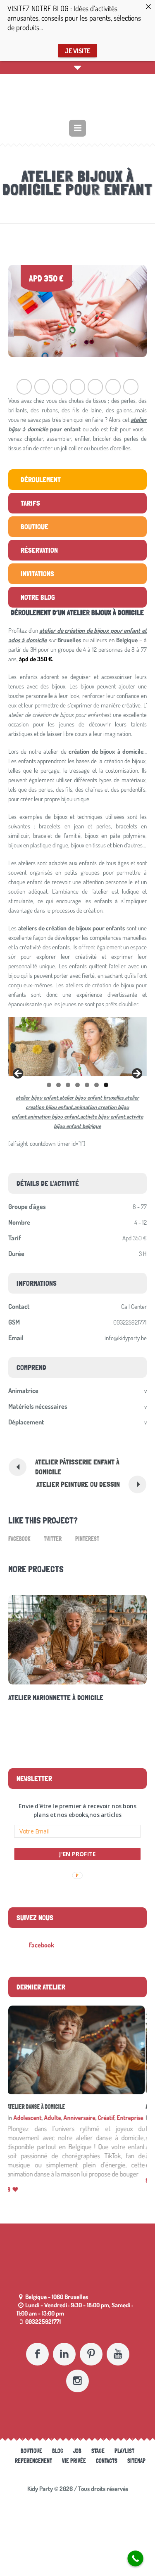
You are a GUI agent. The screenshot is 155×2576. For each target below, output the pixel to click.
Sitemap (136, 2452)
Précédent (19, 1074)
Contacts (107, 2452)
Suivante (136, 1074)
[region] (77, 1047)
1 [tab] (49, 1085)
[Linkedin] (64, 2345)
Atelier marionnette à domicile (45, 2107)
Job (77, 2442)
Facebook (19, 1539)
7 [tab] (106, 1085)
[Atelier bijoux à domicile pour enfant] (77, 311)
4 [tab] (77, 1085)
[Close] (148, 7)
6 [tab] (97, 1085)
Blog (58, 2442)
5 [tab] (87, 1085)
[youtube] (118, 2345)
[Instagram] (77, 2372)
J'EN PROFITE (78, 1854)
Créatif (107, 2118)
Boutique (31, 2442)
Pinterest (87, 1539)
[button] (77, 1811)
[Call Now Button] (135, 2558)
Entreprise (131, 2118)
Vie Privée (74, 2452)
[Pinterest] (91, 2345)
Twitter (53, 1539)
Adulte (54, 2118)
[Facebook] (37, 2345)
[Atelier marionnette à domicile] (77, 2050)
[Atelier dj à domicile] (80, 1639)
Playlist (124, 2442)
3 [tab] (68, 1085)
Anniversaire (81, 2118)
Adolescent (29, 2118)
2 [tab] (58, 1085)
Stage (98, 2442)
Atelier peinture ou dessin (78, 1484)
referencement (33, 2452)
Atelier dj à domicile (43, 1697)
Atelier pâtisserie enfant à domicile (77, 1467)
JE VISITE (77, 51)
